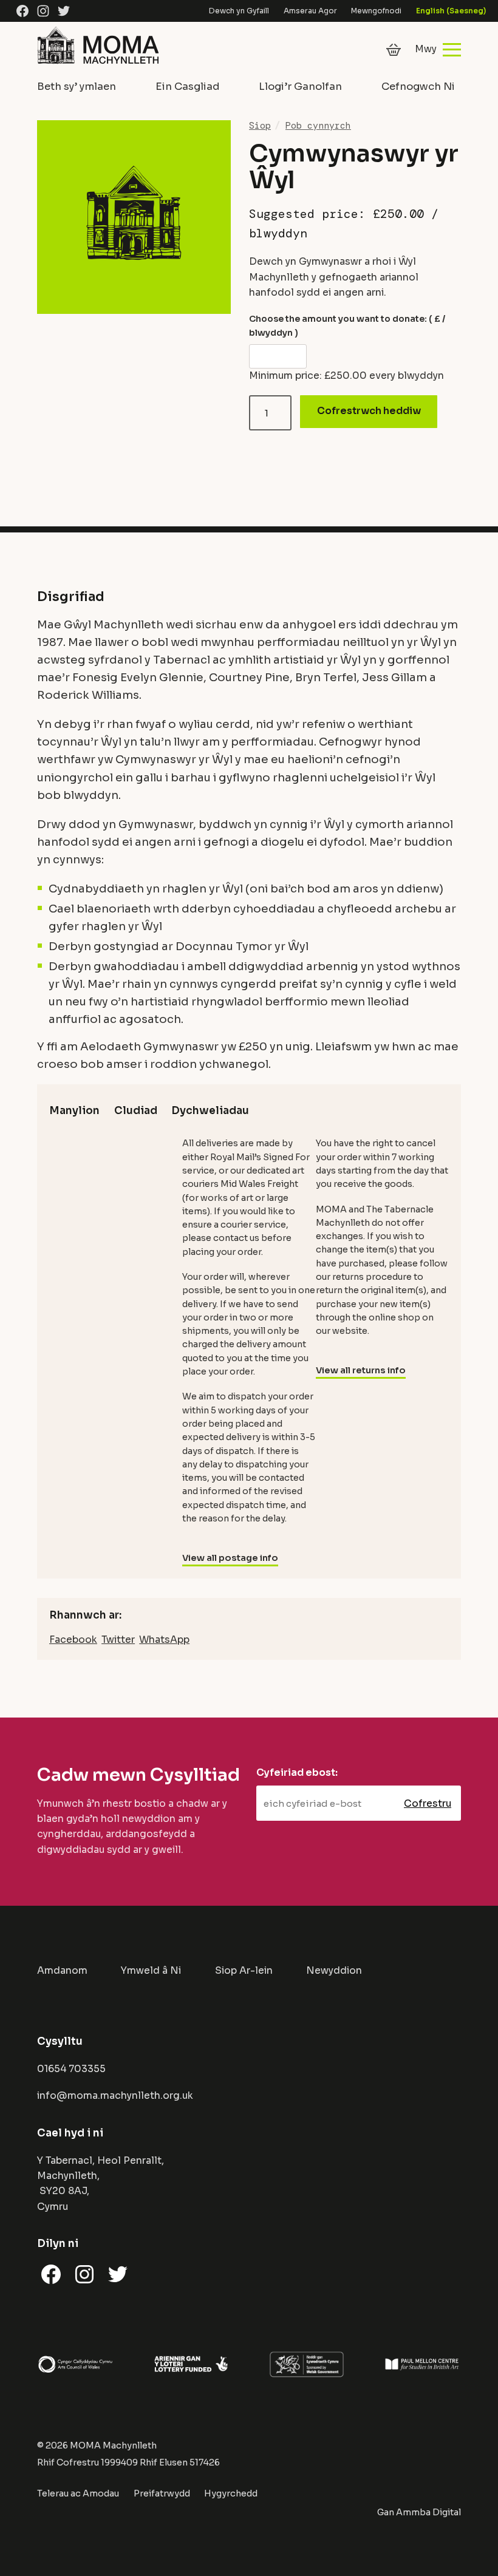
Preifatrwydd (162, 2493)
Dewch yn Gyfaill (239, 11)
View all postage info (230, 1558)
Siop (260, 126)
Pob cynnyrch (318, 126)
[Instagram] (43, 11)
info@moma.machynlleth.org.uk (115, 2096)
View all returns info (361, 1370)
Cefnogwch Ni (418, 87)
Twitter (118, 1640)
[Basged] (394, 50)
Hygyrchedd (231, 2493)
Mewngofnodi (376, 11)
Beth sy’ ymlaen (77, 87)
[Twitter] (64, 11)
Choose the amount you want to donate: (347, 325)
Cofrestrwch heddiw (369, 411)
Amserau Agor (310, 11)
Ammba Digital (428, 2512)
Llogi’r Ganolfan (300, 87)
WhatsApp (164, 1640)
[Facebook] (22, 11)
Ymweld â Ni (151, 1971)
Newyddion (334, 1971)
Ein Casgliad (188, 87)
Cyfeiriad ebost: (297, 1773)
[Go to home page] (98, 64)
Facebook (73, 1640)
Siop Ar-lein (244, 1971)
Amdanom (62, 1971)
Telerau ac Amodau (78, 2493)
